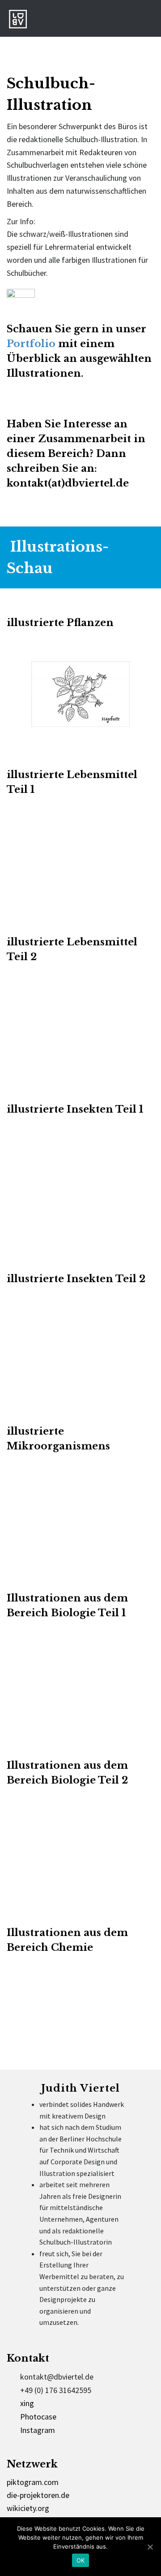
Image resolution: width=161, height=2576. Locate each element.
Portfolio (31, 344)
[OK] (150, 2547)
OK (81, 2560)
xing (27, 2403)
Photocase (38, 2417)
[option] (80, 697)
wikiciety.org (28, 2508)
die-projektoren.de (38, 2495)
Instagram (38, 2430)
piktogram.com (33, 2482)
